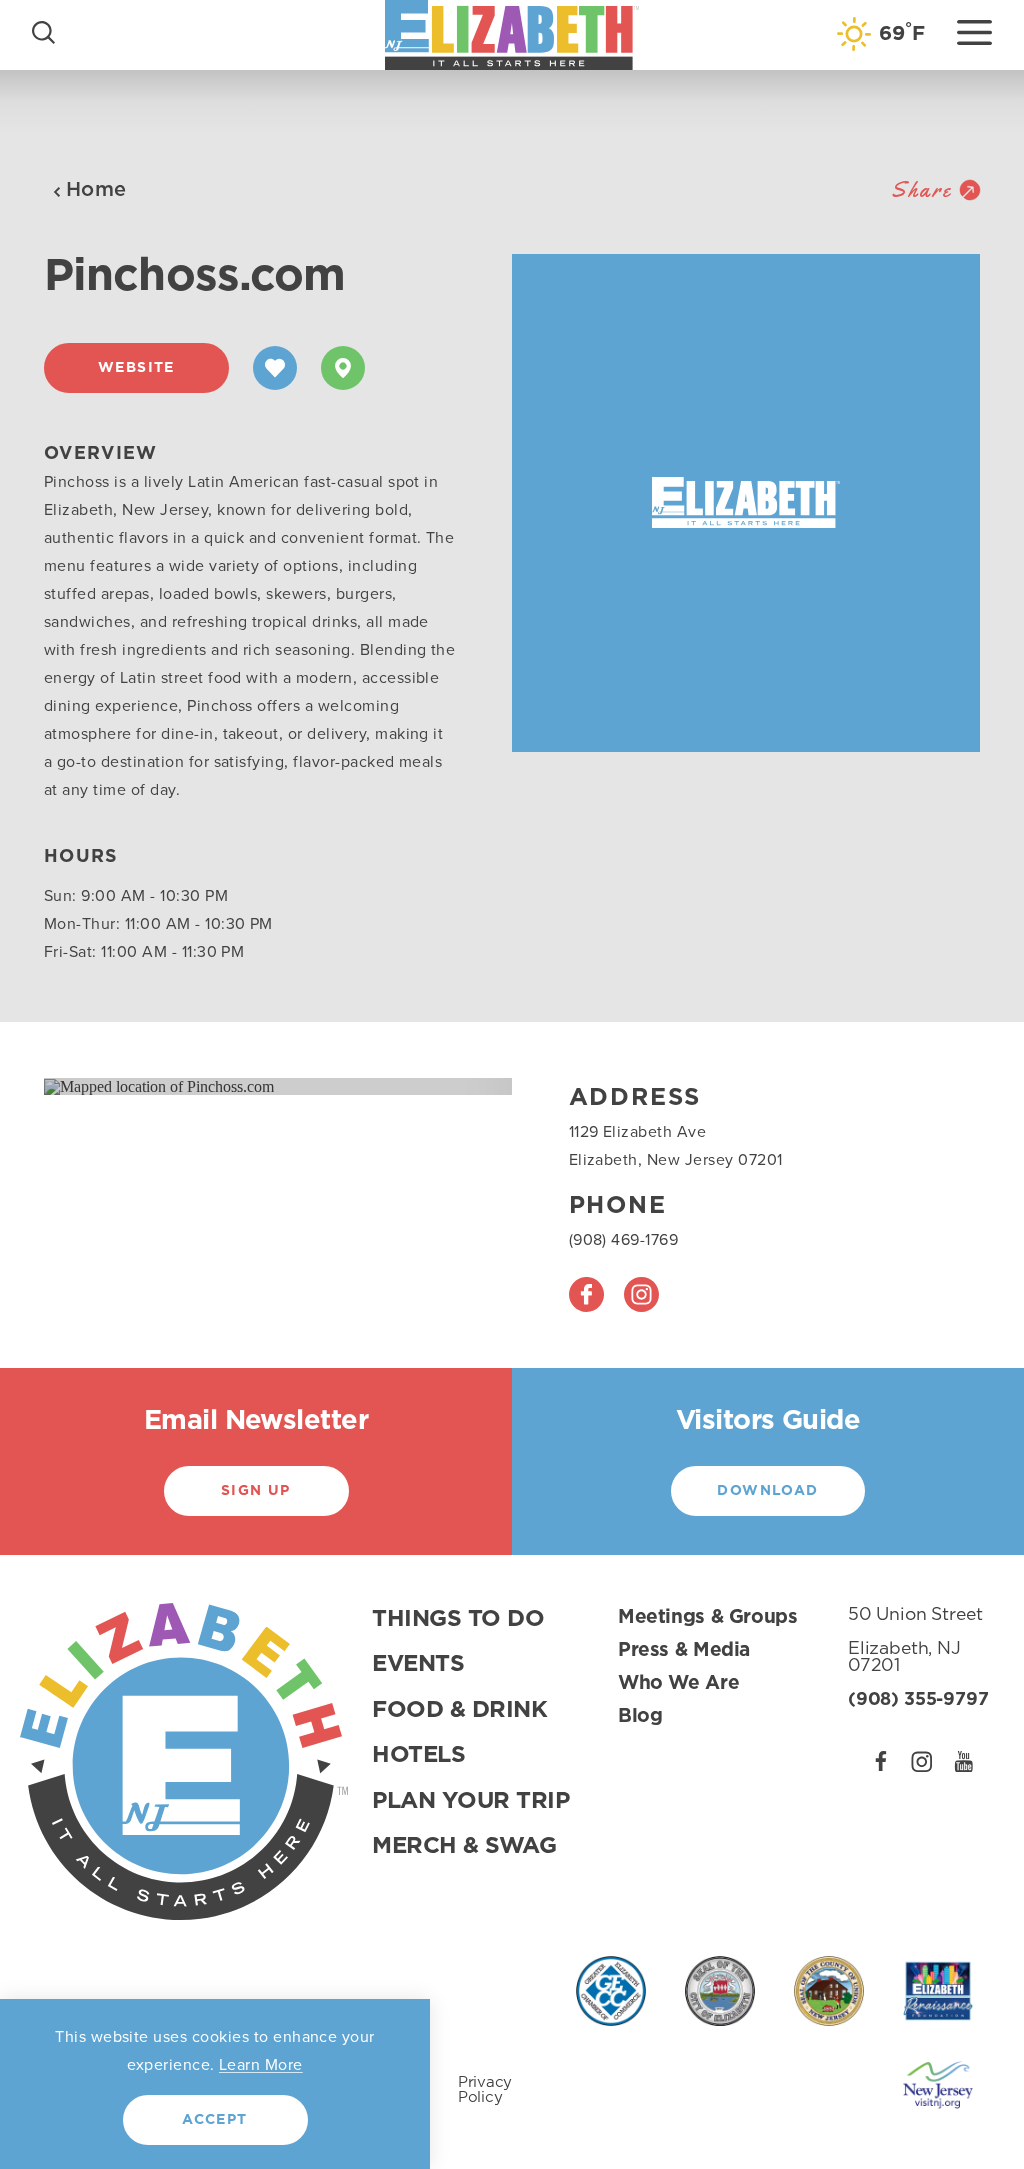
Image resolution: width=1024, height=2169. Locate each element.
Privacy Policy (485, 2090)
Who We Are (678, 1683)
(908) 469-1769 (624, 1239)
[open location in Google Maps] (159, 1085)
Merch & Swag (464, 1846)
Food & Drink (459, 1710)
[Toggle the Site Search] (43, 30)
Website (136, 368)
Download (767, 1491)
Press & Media (684, 1650)
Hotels (418, 1755)
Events (418, 1664)
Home (96, 190)
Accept (214, 2120)
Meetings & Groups (708, 1617)
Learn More (261, 2064)
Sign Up (256, 1491)
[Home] (512, 34)
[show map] (343, 368)
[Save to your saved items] (275, 368)
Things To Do (458, 1619)
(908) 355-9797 (918, 1700)
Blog (640, 1716)
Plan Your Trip (471, 1801)
